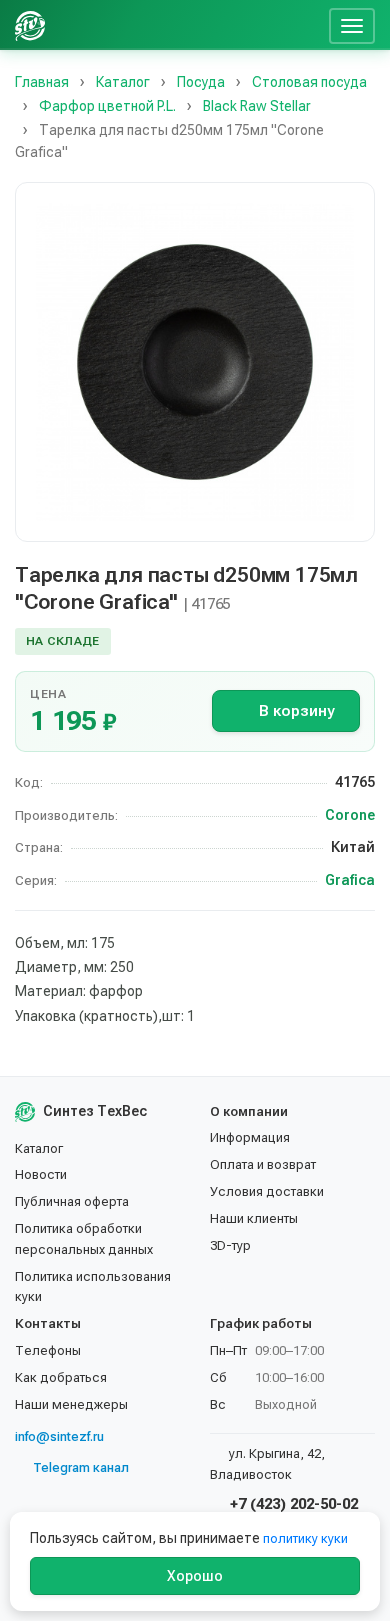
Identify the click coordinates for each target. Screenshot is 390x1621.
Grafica (350, 880)
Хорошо (195, 1576)
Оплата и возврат (263, 1164)
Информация (250, 1137)
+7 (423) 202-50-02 (292, 1504)
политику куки (305, 1538)
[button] (195, 362)
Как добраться (61, 1377)
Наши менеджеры (71, 1404)
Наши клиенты (254, 1218)
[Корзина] (306, 25)
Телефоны (48, 1350)
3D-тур (230, 1245)
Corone (350, 815)
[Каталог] (168, 25)
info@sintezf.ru (59, 1436)
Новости (41, 1174)
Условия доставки (267, 1191)
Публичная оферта (72, 1201)
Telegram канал (81, 1467)
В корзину (296, 711)
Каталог (39, 1148)
